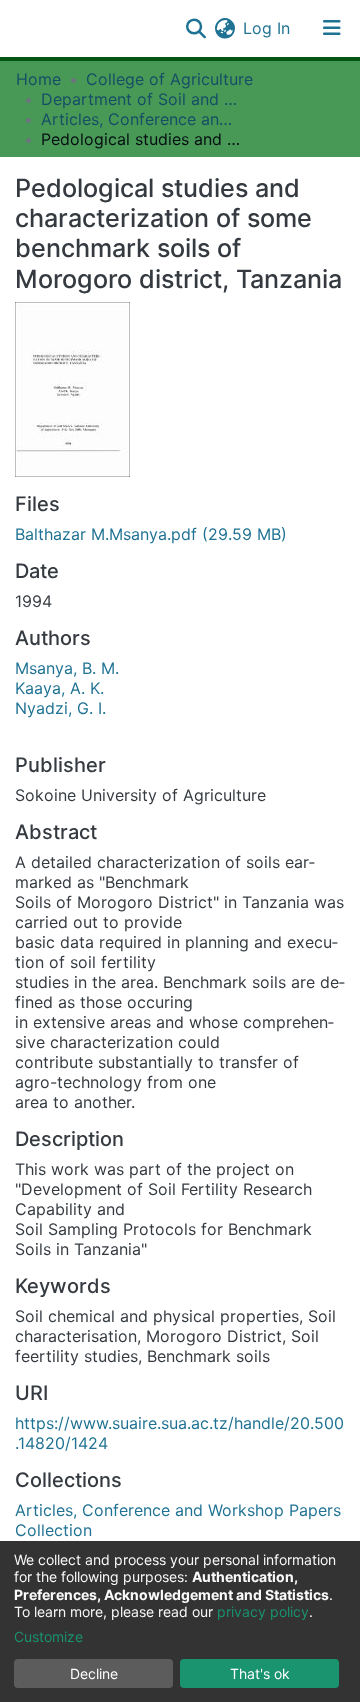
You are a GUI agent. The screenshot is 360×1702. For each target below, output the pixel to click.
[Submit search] (195, 28)
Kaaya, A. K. (59, 688)
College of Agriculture (169, 79)
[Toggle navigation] (332, 28)
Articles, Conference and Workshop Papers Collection (141, 119)
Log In (267, 28)
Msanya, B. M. (67, 668)
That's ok (260, 1673)
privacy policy (263, 1611)
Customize (48, 1636)
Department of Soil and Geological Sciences (141, 99)
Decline (94, 1673)
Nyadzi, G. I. (60, 708)
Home (38, 79)
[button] (224, 28)
